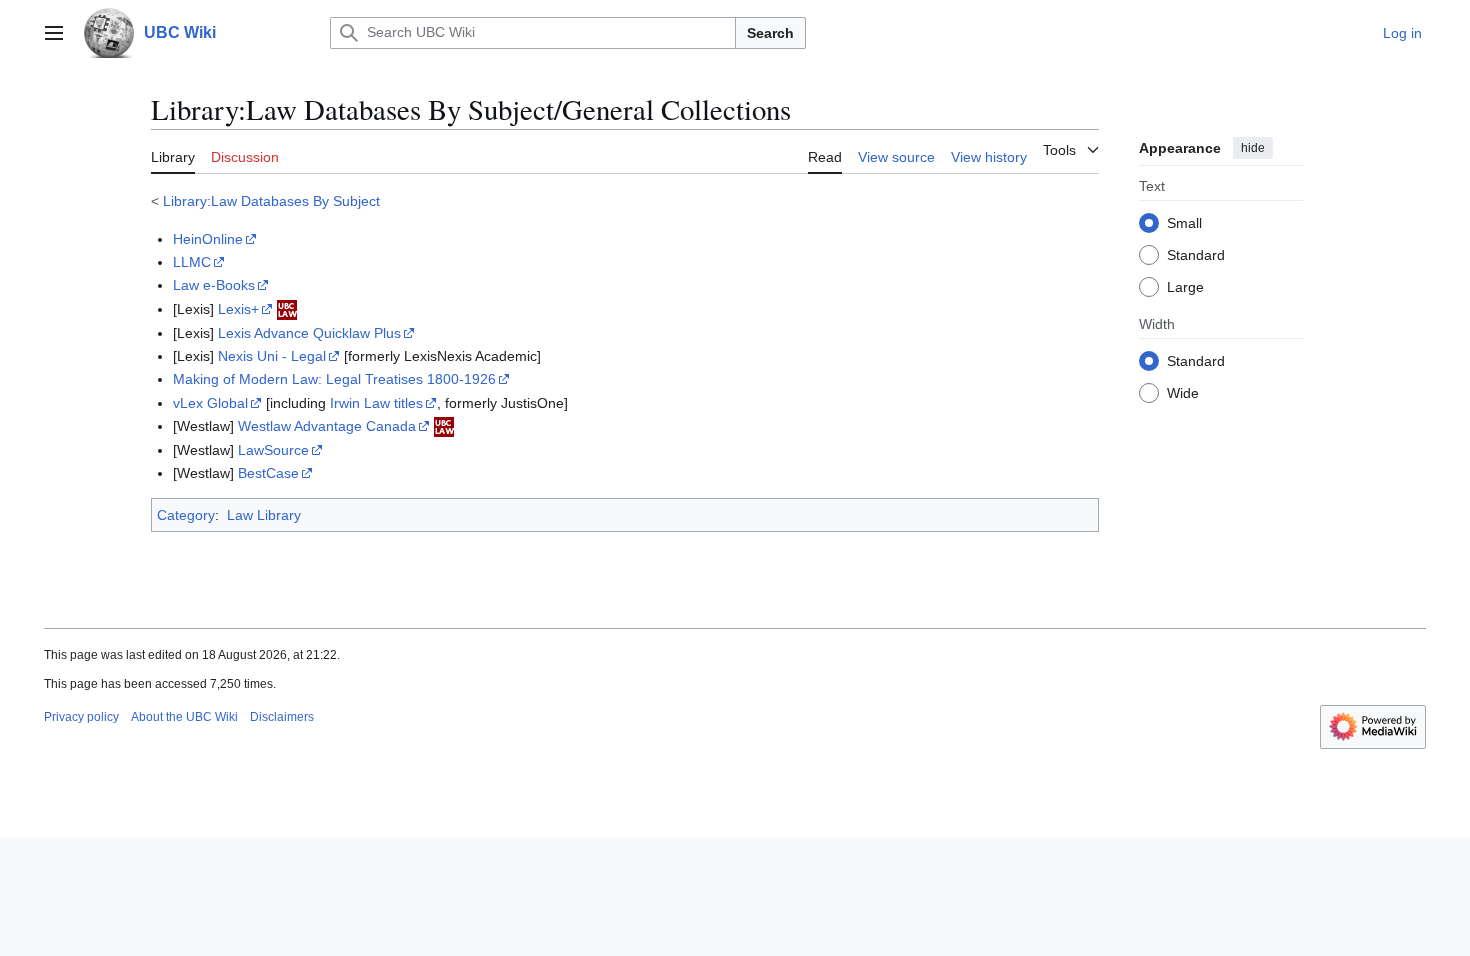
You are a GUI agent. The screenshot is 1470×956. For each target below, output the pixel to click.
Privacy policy (81, 717)
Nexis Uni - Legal (272, 356)
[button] (54, 33)
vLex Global (210, 403)
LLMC (192, 262)
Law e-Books (214, 285)
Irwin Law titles (376, 403)
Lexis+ (238, 309)
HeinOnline (208, 239)
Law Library (264, 515)
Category (186, 515)
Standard (1196, 255)
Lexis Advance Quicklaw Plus (309, 333)
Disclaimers (282, 717)
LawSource (273, 450)
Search (770, 33)
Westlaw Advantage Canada (327, 426)
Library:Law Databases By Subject (271, 201)
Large (1185, 287)
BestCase (268, 473)
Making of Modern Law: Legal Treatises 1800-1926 (334, 379)
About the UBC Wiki (184, 717)
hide (1253, 148)
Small (1184, 223)
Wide (1183, 393)
